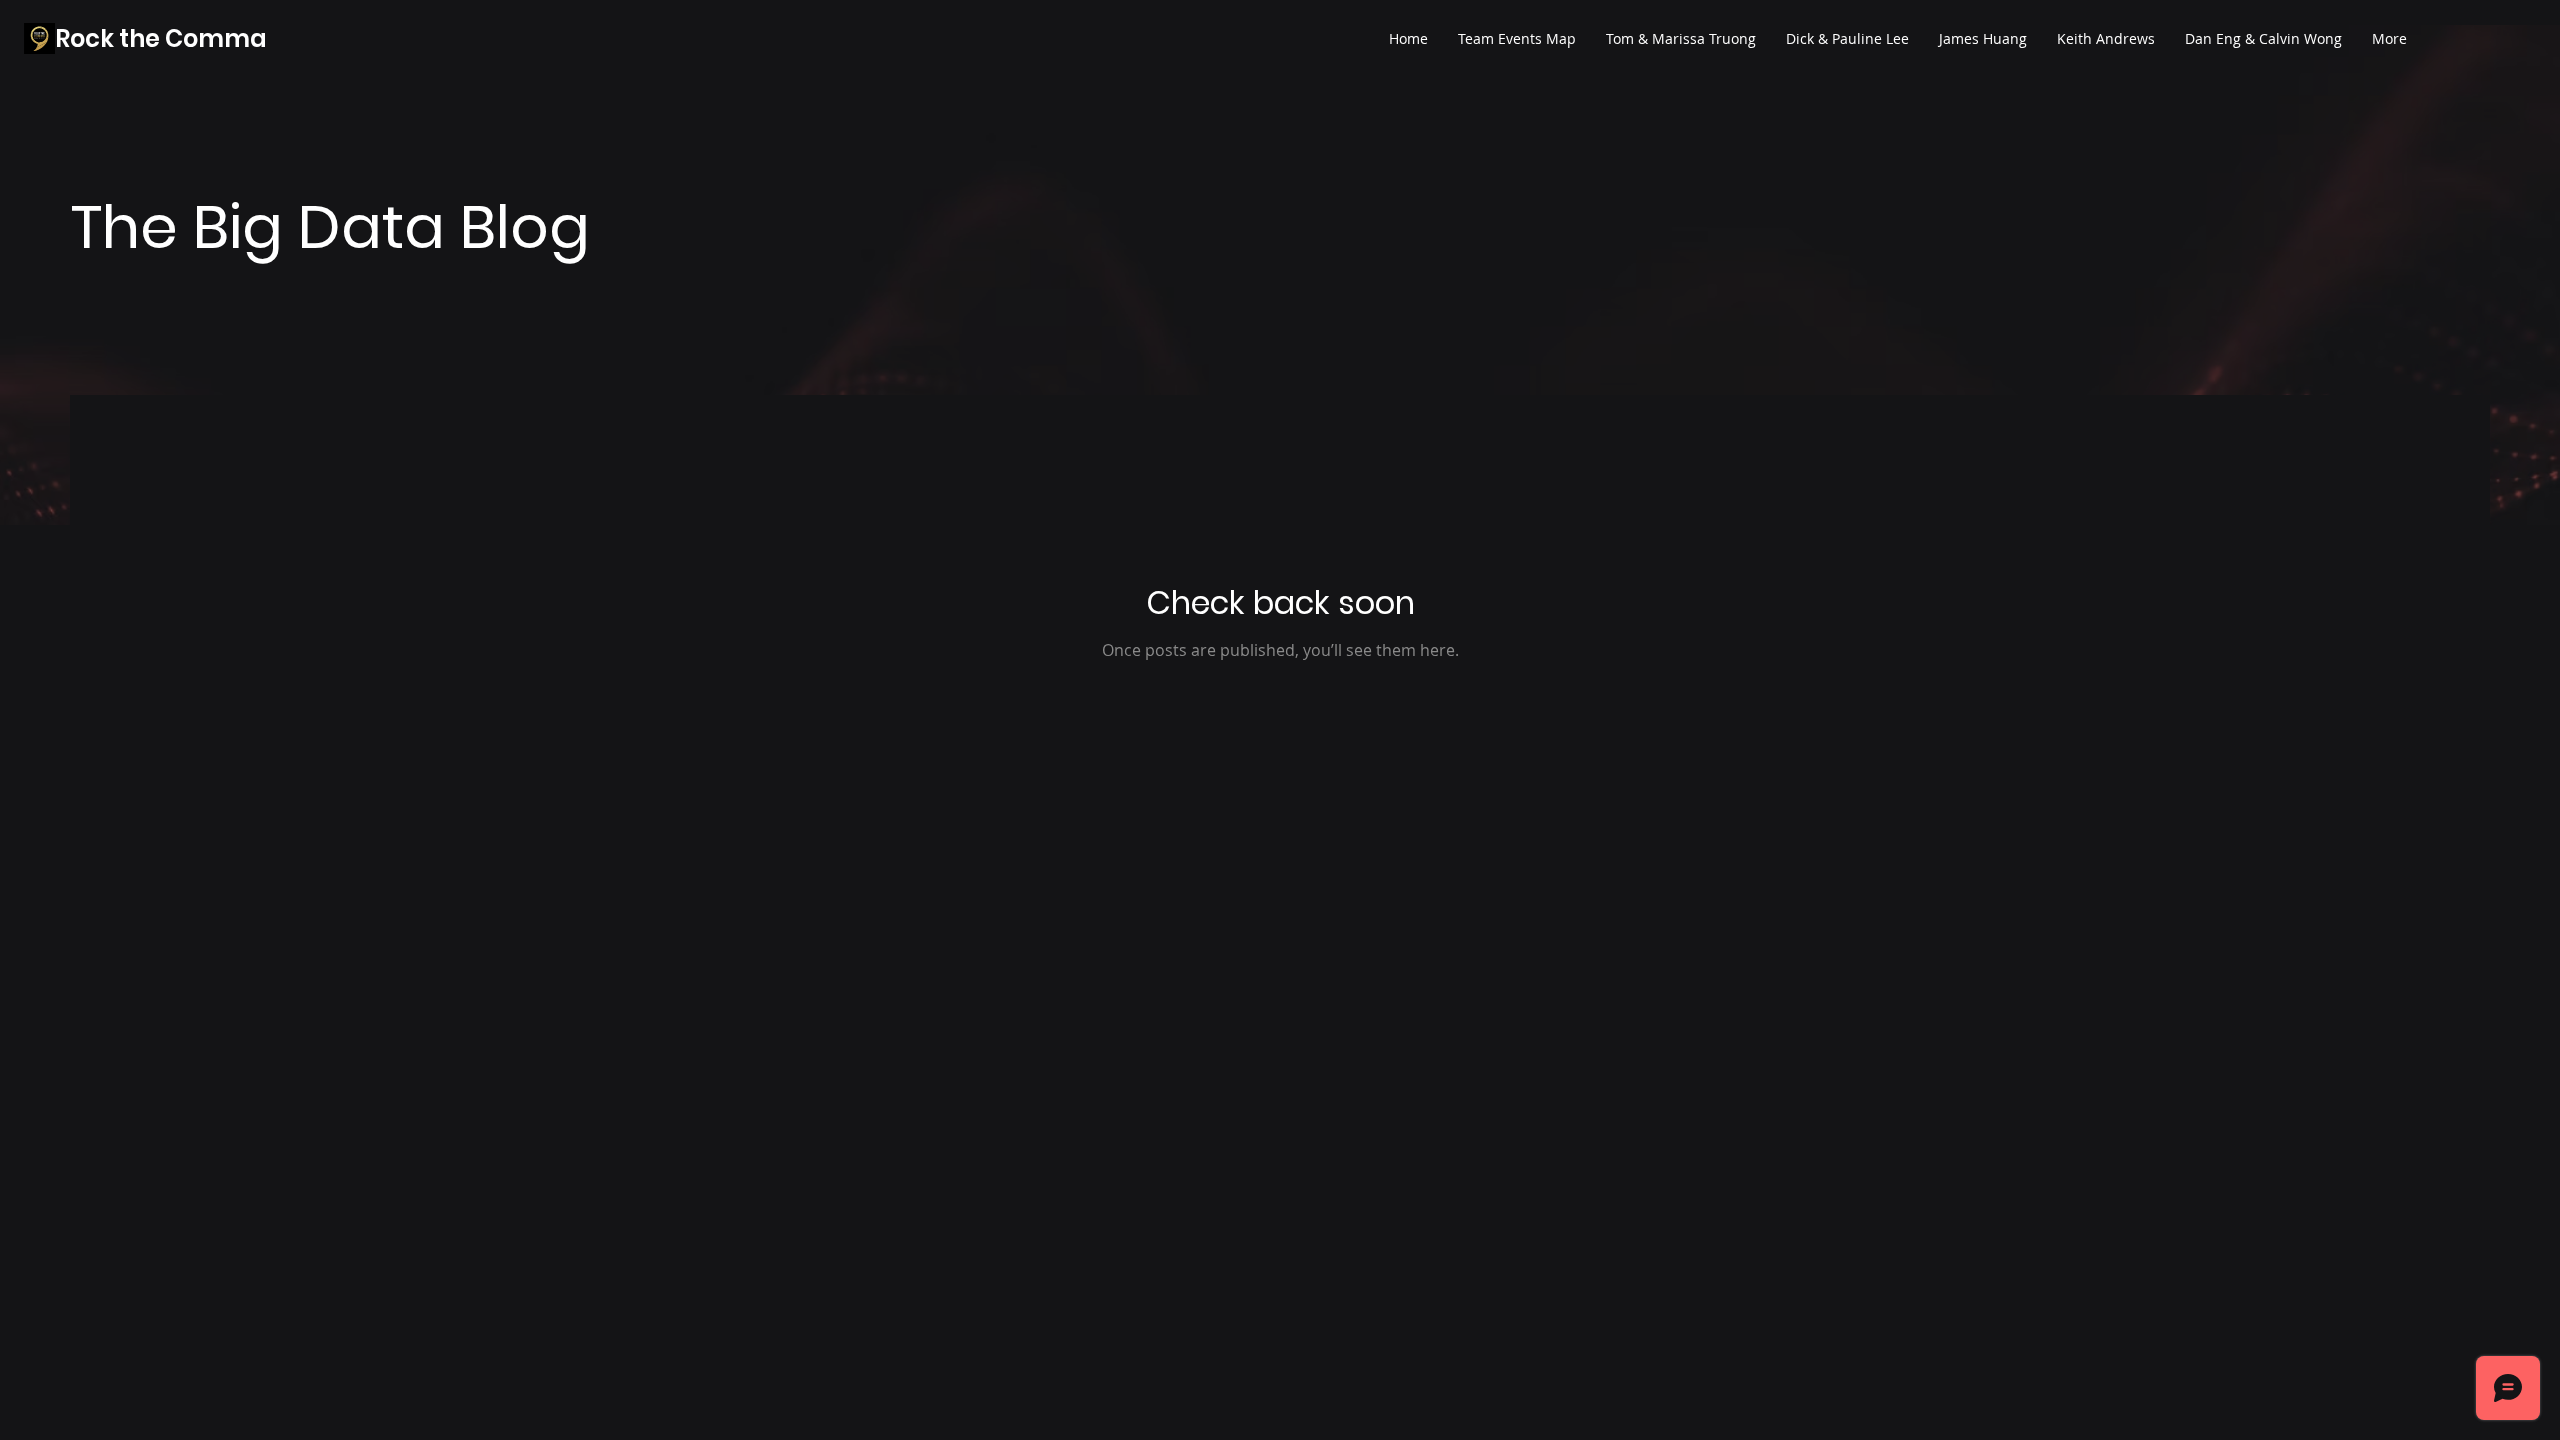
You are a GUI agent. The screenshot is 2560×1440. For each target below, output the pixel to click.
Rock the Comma (161, 38)
